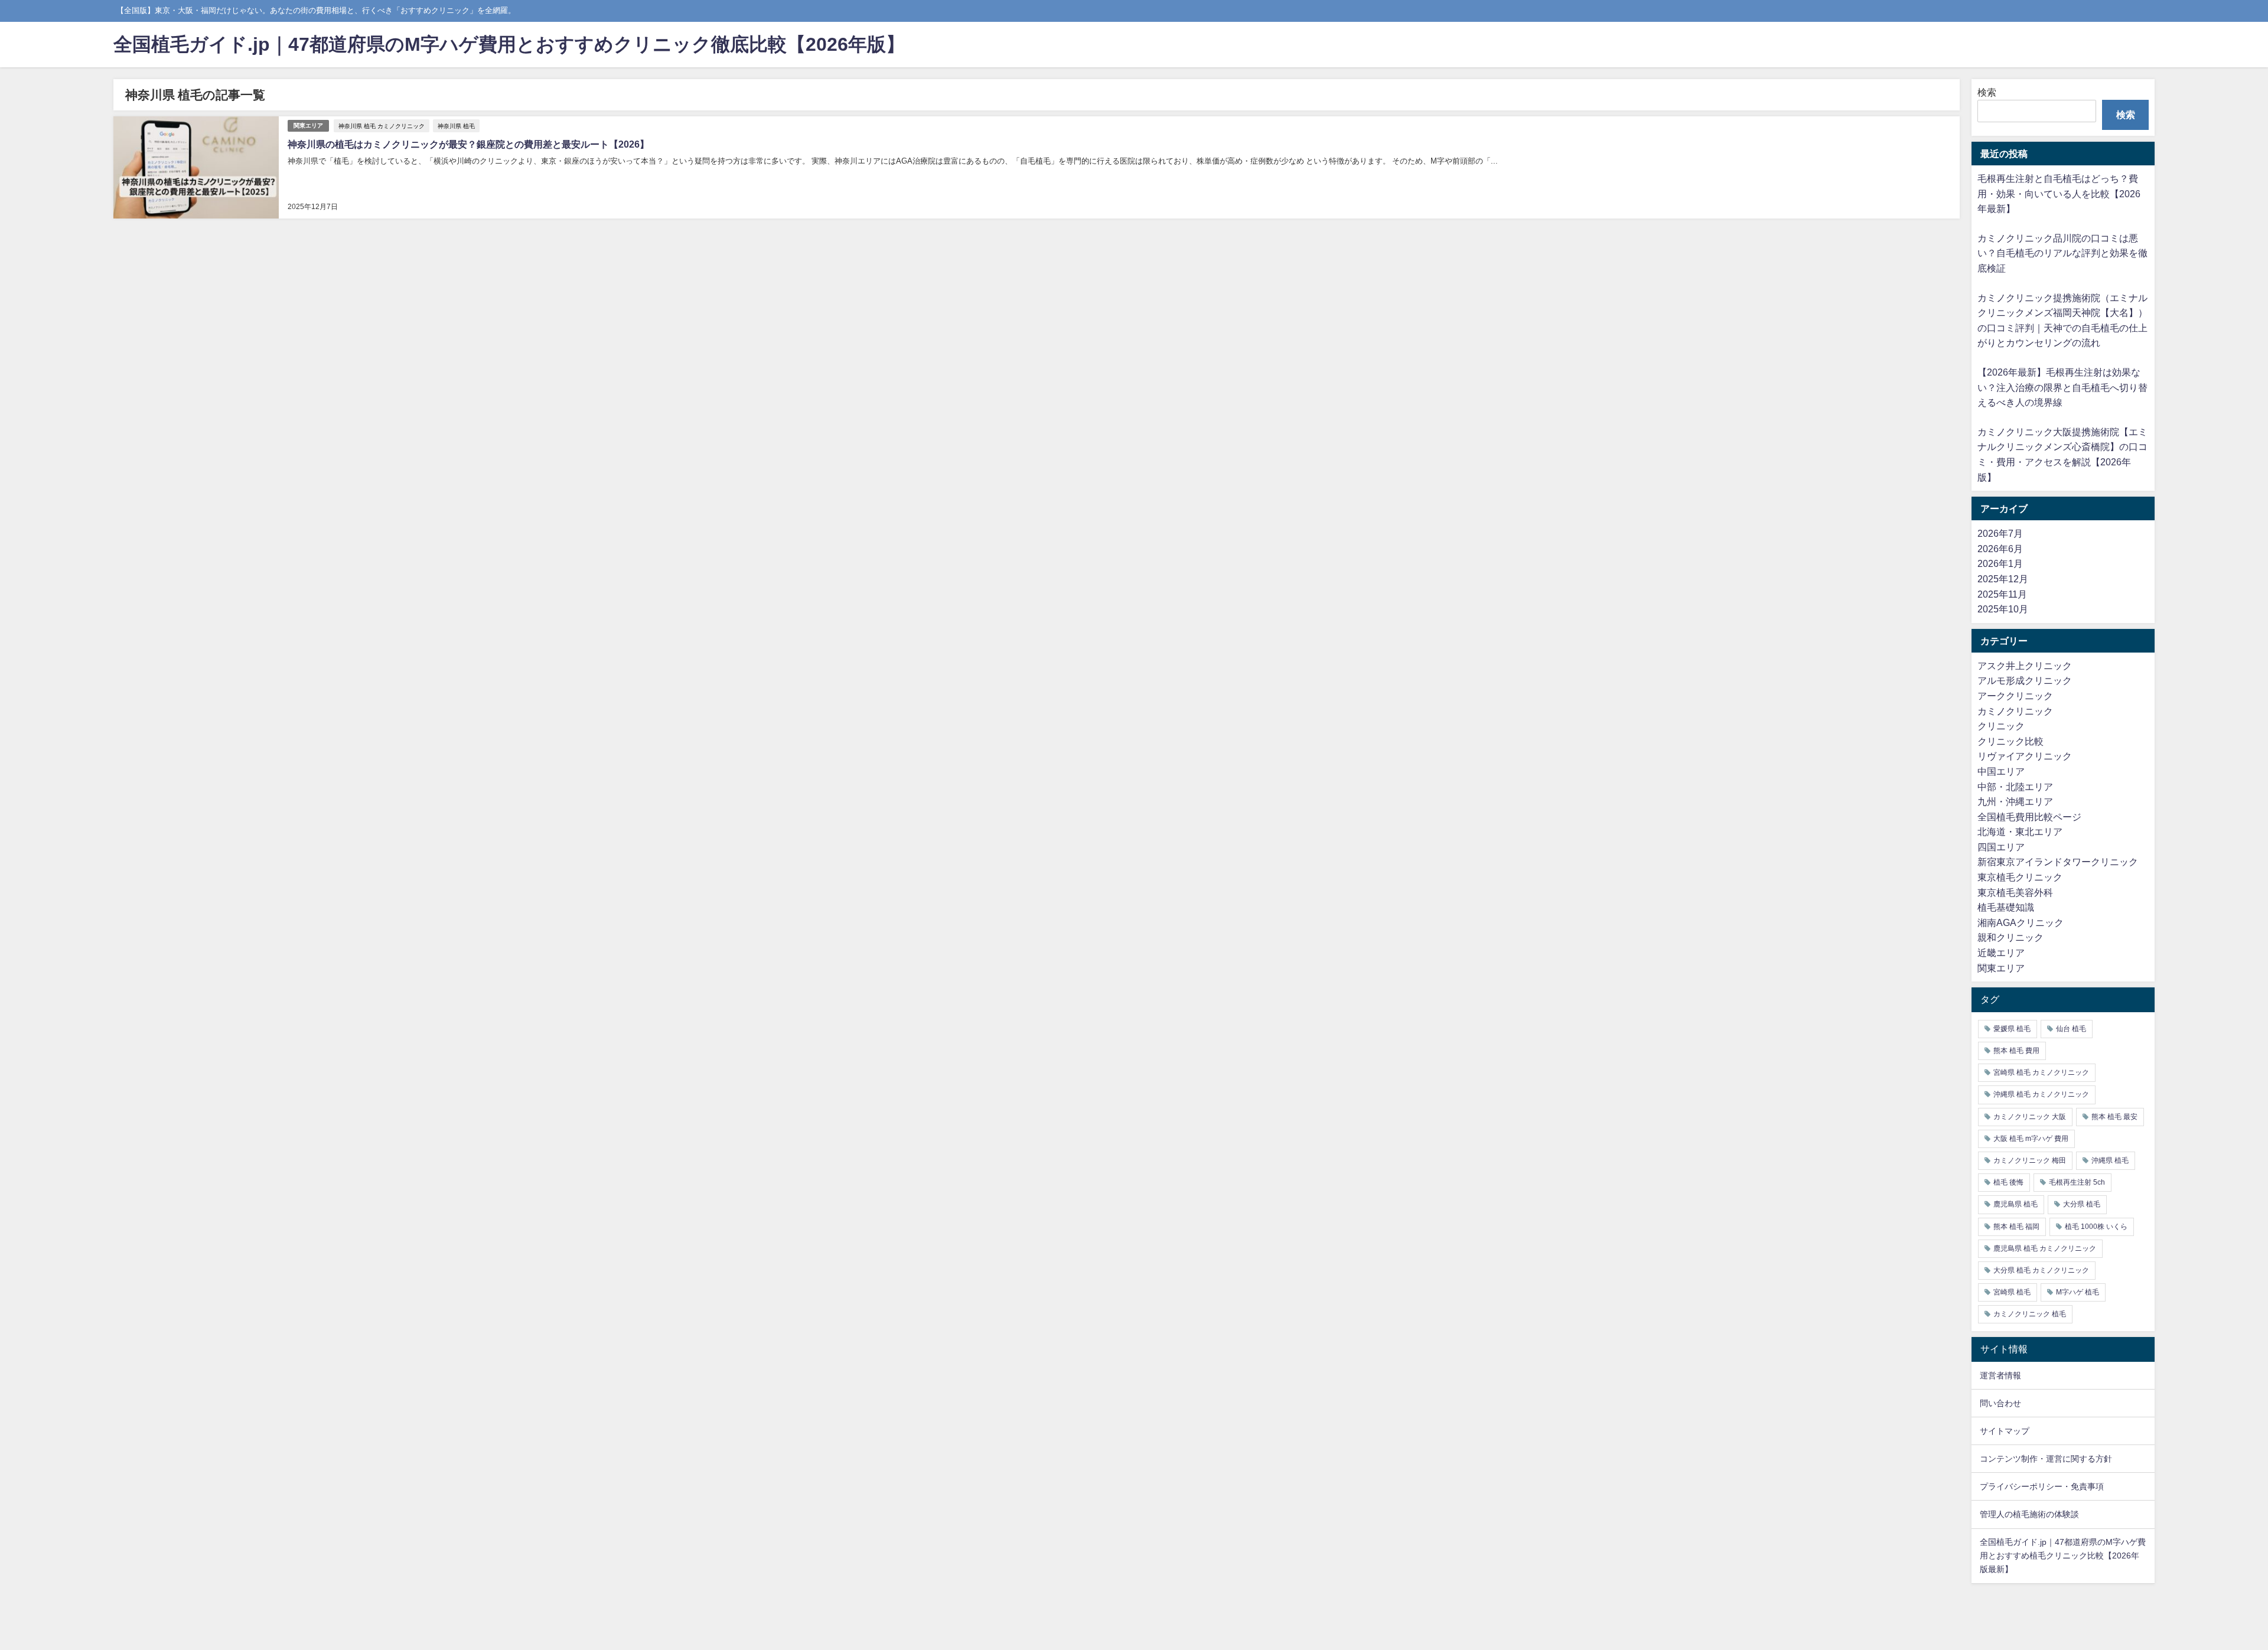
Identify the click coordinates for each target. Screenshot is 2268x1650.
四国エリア (2001, 847)
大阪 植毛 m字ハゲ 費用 (2031, 1139)
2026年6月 (2000, 549)
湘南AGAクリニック (2021, 922)
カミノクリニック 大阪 (2030, 1117)
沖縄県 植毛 (2110, 1160)
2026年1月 (2000, 563)
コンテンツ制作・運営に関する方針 (2046, 1459)
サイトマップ (2005, 1431)
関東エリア (308, 125)
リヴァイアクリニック (2025, 756)
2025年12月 (2003, 579)
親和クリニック (2010, 937)
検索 (1987, 92)
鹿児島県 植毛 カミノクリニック (2045, 1248)
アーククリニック (2015, 696)
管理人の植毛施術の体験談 (2029, 1514)
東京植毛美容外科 (2015, 892)
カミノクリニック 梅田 (2030, 1160)
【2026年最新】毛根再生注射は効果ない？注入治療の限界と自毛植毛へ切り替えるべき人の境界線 (2062, 387)
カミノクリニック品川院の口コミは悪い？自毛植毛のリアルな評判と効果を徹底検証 (2062, 253)
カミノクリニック (2015, 711)
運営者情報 (2000, 1375)
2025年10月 (2003, 609)
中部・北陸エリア (2015, 787)
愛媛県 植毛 (2012, 1029)
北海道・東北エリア (2020, 831)
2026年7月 (2000, 533)
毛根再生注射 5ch (2077, 1182)
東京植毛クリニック (2020, 877)
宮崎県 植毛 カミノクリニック (2041, 1072)
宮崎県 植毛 (2012, 1292)
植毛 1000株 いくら (2096, 1227)
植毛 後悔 (2008, 1182)
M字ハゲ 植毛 (2078, 1292)
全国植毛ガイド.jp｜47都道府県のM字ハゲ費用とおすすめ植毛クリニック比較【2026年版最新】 (2063, 1556)
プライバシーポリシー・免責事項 (2042, 1486)
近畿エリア (2001, 953)
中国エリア (2001, 771)
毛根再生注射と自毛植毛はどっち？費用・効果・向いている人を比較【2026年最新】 (2059, 193)
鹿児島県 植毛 (2016, 1204)
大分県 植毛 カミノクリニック (2041, 1270)
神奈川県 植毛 (456, 126)
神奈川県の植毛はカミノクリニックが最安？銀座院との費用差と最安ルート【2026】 (468, 144)
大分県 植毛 (2082, 1204)
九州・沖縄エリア (2015, 801)
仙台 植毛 (2071, 1029)
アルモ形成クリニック (2025, 680)
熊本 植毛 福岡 (2016, 1227)
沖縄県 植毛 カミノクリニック (2041, 1094)
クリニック (2001, 726)
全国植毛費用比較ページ (2029, 817)
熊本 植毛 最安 (2114, 1117)
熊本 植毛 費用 (2016, 1051)
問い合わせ (2000, 1403)
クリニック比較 (2010, 741)
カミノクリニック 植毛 (2030, 1314)
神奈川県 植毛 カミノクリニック (382, 126)
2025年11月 (2002, 594)
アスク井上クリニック (2025, 666)
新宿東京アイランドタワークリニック (2058, 862)
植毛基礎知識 (2006, 907)
